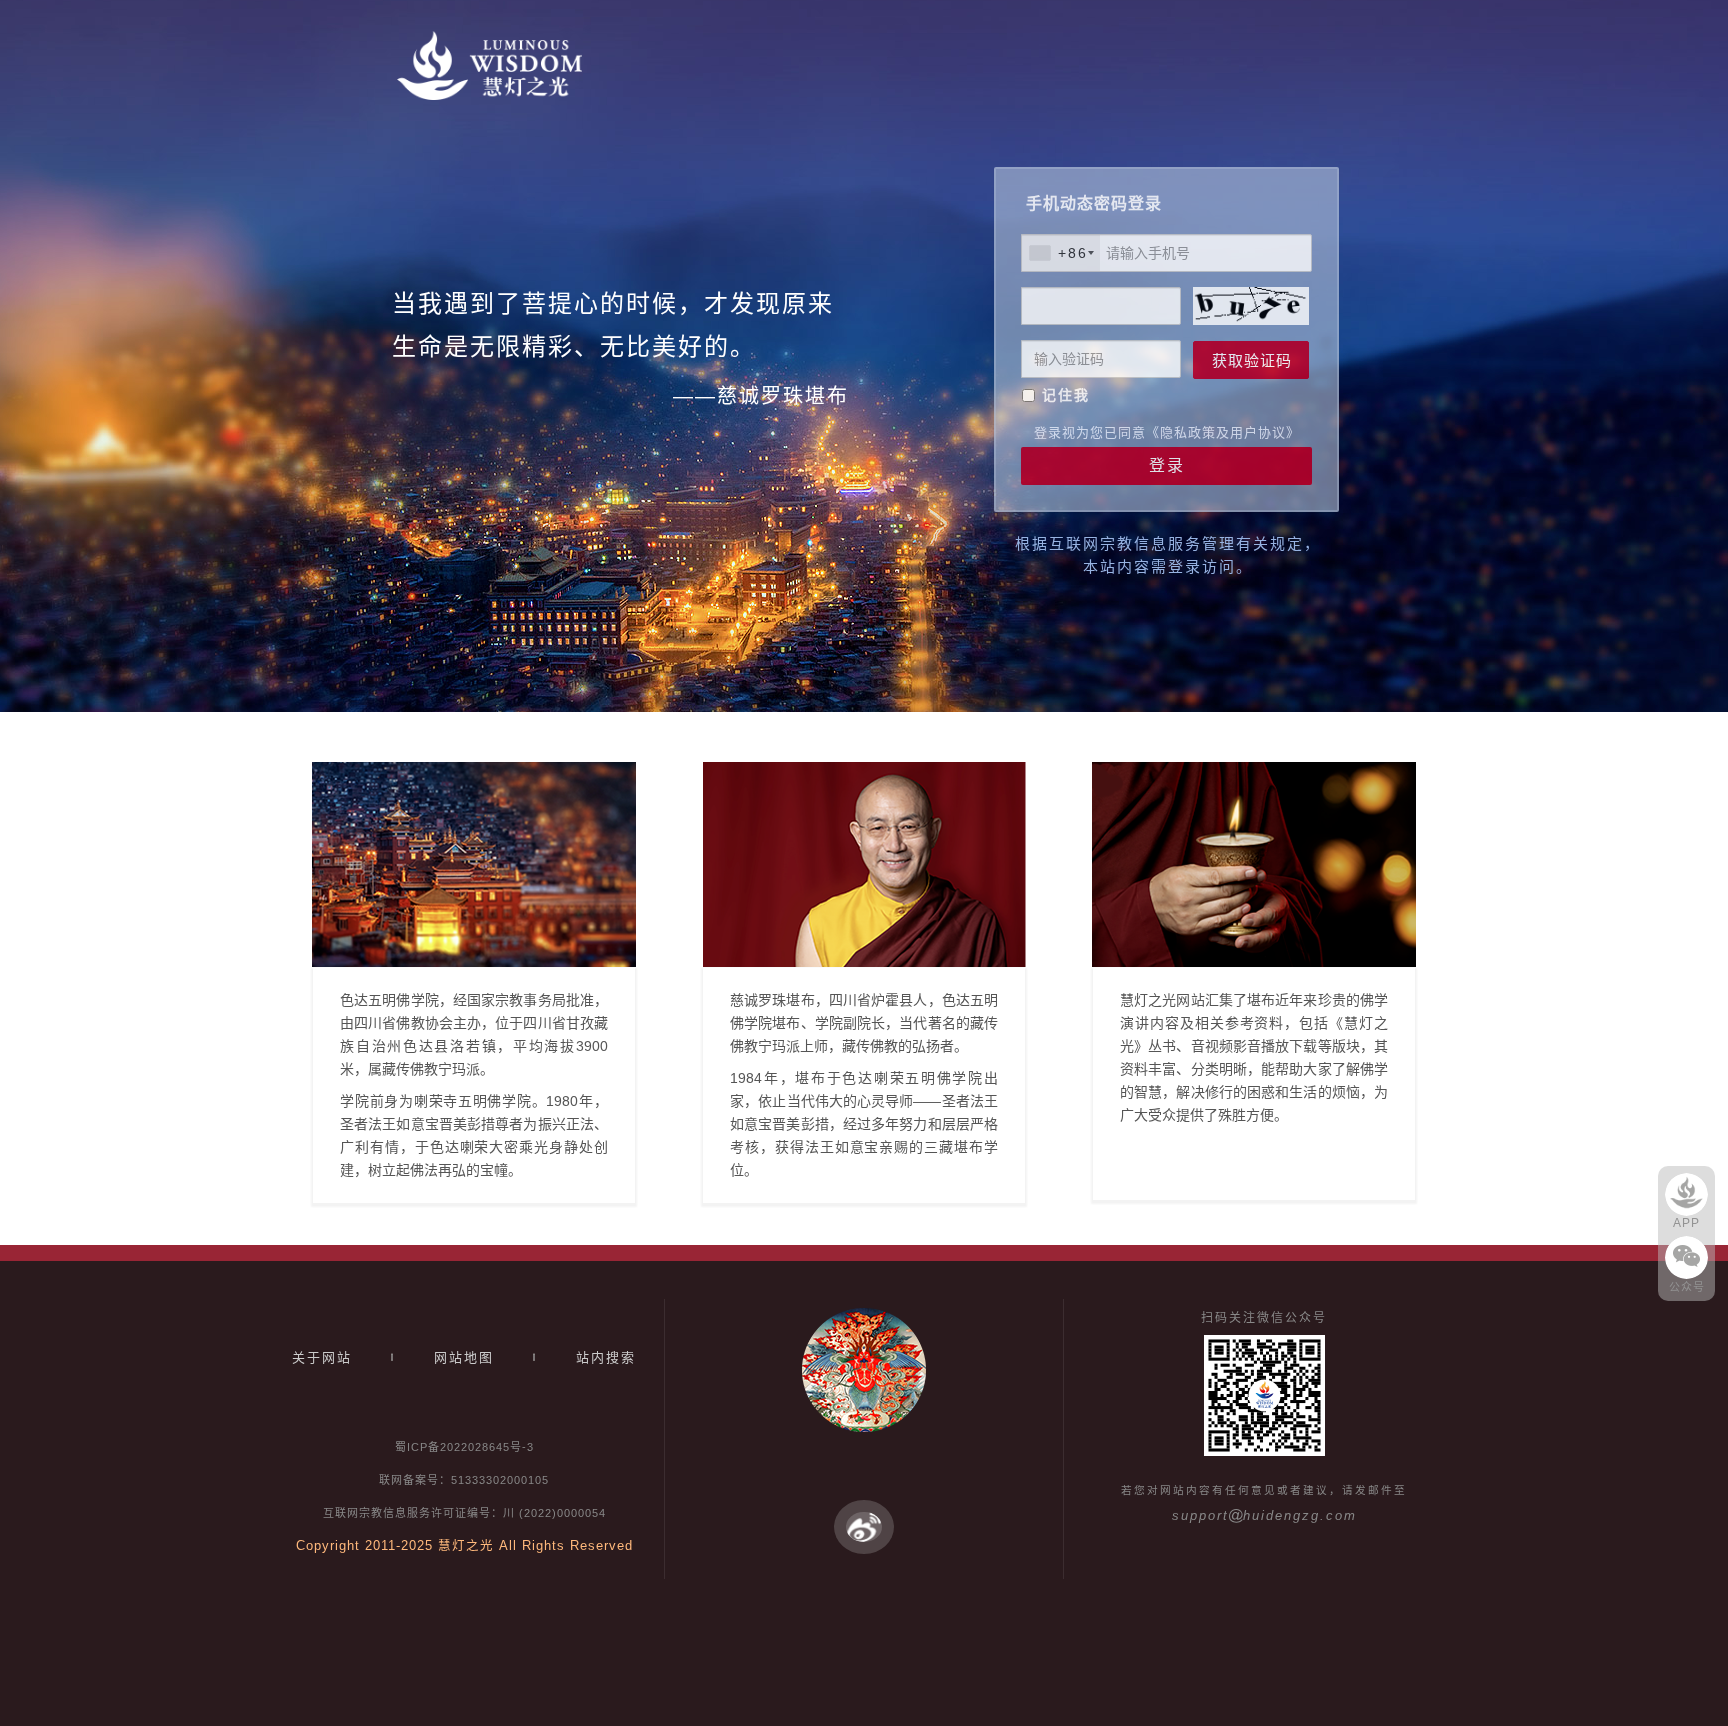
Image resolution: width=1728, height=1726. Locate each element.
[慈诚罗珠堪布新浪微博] (864, 1526)
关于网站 (322, 1357)
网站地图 (464, 1357)
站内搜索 (606, 1357)
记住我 (1066, 395)
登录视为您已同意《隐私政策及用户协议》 (1167, 432)
